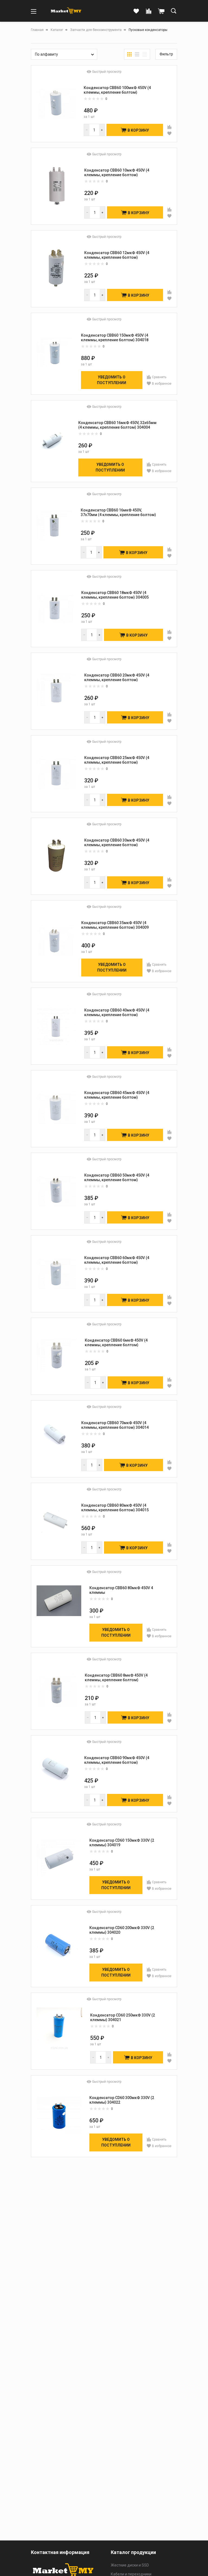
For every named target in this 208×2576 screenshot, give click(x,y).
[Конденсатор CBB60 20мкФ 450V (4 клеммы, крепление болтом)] (56, 690)
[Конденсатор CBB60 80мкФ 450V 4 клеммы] (59, 1606)
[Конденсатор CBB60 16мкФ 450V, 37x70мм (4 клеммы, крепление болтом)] (55, 525)
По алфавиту (46, 54)
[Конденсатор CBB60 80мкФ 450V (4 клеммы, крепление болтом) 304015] (55, 1521)
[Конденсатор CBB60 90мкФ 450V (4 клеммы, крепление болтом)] (56, 1773)
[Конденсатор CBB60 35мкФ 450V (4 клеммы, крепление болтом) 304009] (55, 941)
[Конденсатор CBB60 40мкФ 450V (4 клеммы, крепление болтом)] (56, 1025)
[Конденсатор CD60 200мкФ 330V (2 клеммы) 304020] (59, 1946)
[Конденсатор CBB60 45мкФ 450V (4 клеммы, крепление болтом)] (56, 1108)
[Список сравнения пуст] (149, 11)
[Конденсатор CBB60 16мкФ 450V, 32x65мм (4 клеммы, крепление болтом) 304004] (53, 440)
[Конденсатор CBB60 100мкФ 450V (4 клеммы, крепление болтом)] (56, 103)
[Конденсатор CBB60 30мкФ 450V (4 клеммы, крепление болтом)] (56, 856)
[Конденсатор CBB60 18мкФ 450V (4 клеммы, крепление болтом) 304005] (55, 608)
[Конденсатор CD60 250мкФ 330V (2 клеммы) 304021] (59, 2030)
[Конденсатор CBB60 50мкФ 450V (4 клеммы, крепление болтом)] (56, 1191)
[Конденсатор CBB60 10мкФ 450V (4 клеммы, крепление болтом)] (56, 186)
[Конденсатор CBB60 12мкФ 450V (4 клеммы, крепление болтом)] (56, 268)
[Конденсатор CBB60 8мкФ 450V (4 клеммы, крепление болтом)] (57, 1691)
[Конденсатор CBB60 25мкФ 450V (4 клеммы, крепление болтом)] (56, 773)
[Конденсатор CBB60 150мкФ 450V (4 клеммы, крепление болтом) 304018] (55, 353)
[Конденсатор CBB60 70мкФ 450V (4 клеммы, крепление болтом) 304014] (55, 1438)
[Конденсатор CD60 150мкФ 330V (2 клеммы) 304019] (59, 1858)
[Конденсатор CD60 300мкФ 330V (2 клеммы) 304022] (59, 2115)
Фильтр (166, 54)
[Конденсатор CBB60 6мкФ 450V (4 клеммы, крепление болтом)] (57, 1356)
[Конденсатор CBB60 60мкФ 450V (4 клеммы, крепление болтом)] (56, 1273)
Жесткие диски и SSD (130, 2565)
